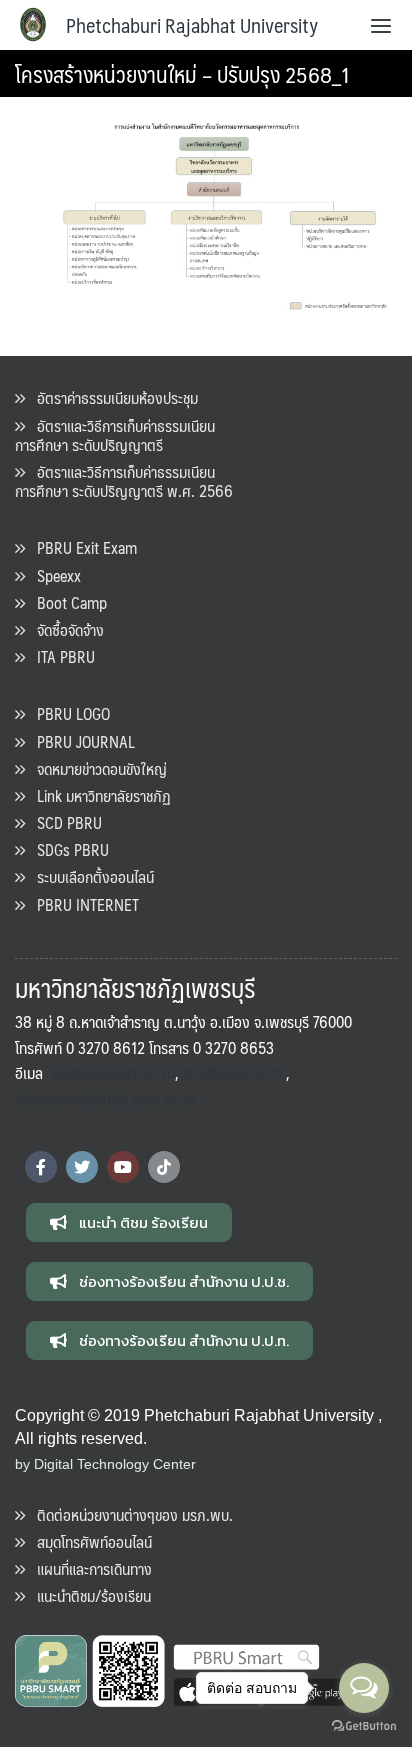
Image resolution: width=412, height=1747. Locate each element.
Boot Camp (66, 602)
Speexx (53, 575)
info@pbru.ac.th (232, 1072)
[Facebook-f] (41, 1167)
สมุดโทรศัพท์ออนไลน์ (88, 1541)
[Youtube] (123, 1167)
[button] (129, 1222)
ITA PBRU (60, 656)
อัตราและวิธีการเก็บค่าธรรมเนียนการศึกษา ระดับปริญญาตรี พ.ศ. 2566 (124, 481)
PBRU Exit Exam (81, 547)
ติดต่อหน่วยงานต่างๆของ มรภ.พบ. (129, 1514)
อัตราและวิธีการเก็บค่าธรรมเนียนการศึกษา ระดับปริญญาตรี (115, 435)
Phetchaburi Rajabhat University (192, 25)
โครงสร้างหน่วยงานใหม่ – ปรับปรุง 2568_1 (182, 73)
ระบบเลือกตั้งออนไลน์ (89, 876)
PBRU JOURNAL (80, 741)
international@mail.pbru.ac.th (105, 1098)
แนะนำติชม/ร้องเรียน (88, 1595)
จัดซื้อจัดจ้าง (64, 629)
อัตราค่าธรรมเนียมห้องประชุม (111, 397)
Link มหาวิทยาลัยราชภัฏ (98, 795)
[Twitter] (82, 1167)
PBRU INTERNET (82, 904)
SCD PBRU (63, 822)
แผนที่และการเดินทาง (88, 1568)
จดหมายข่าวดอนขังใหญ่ (96, 768)
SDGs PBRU (67, 849)
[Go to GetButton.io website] (364, 1726)
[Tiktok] (164, 1167)
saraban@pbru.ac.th (113, 1072)
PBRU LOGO (67, 713)
